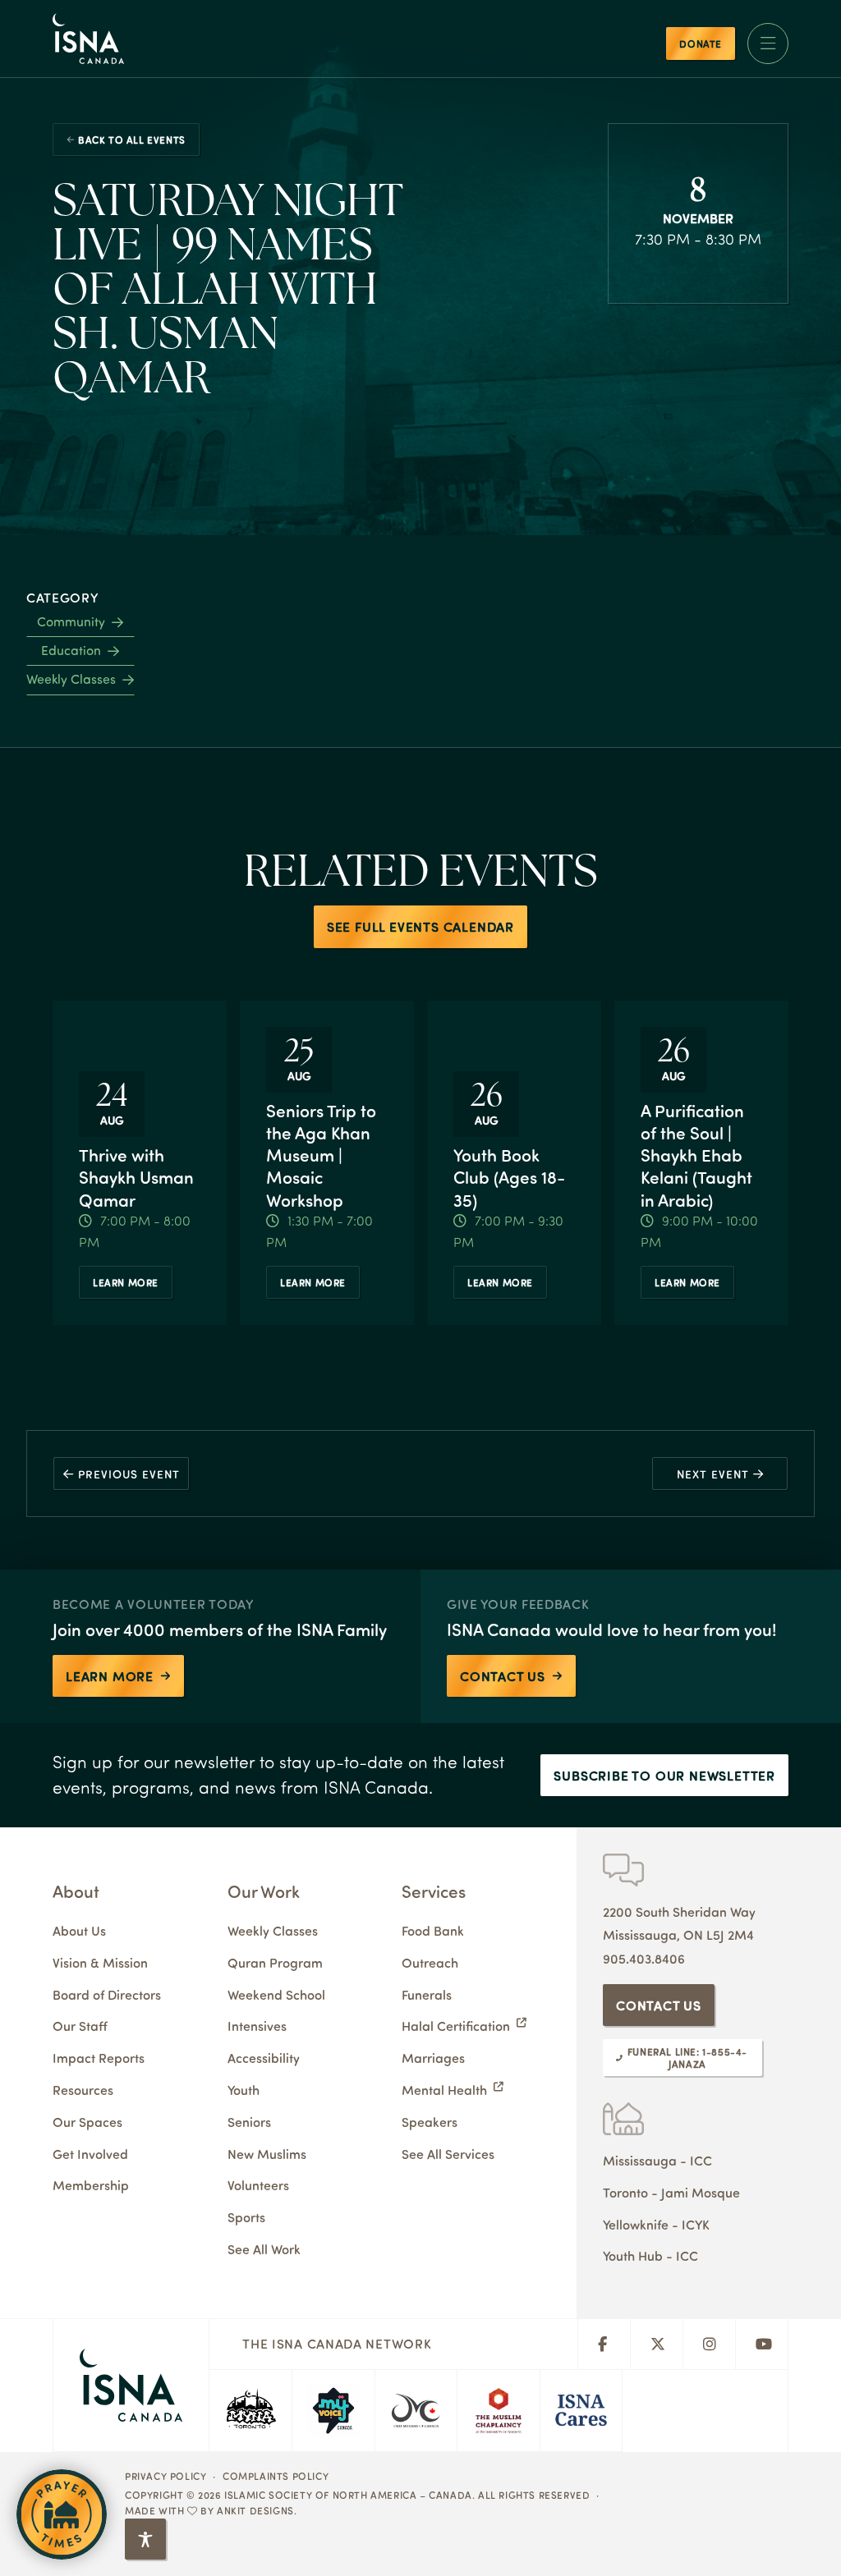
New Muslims (267, 2154)
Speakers (430, 2122)
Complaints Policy (276, 2476)
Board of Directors (107, 1994)
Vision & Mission (100, 1962)
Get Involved (90, 2154)
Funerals (427, 1994)
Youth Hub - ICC (650, 2255)
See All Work (264, 2249)
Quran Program (275, 1962)
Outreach (430, 1962)
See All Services (448, 2154)
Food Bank (433, 1930)
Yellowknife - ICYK (656, 2224)
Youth (244, 2090)
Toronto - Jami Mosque (671, 2192)
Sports (246, 2217)
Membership (91, 2185)
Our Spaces (87, 2122)
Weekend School (276, 1994)
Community (71, 621)
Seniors (249, 2122)
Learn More (126, 1282)
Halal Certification (456, 2026)
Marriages (433, 2058)
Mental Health (444, 2090)
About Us (79, 1930)
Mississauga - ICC (657, 2160)
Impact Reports (99, 2058)
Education (71, 650)
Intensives (257, 2026)
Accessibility (264, 2058)
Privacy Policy (165, 2476)
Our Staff (80, 2026)
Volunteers (258, 2185)
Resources (83, 2090)
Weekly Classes (71, 679)
